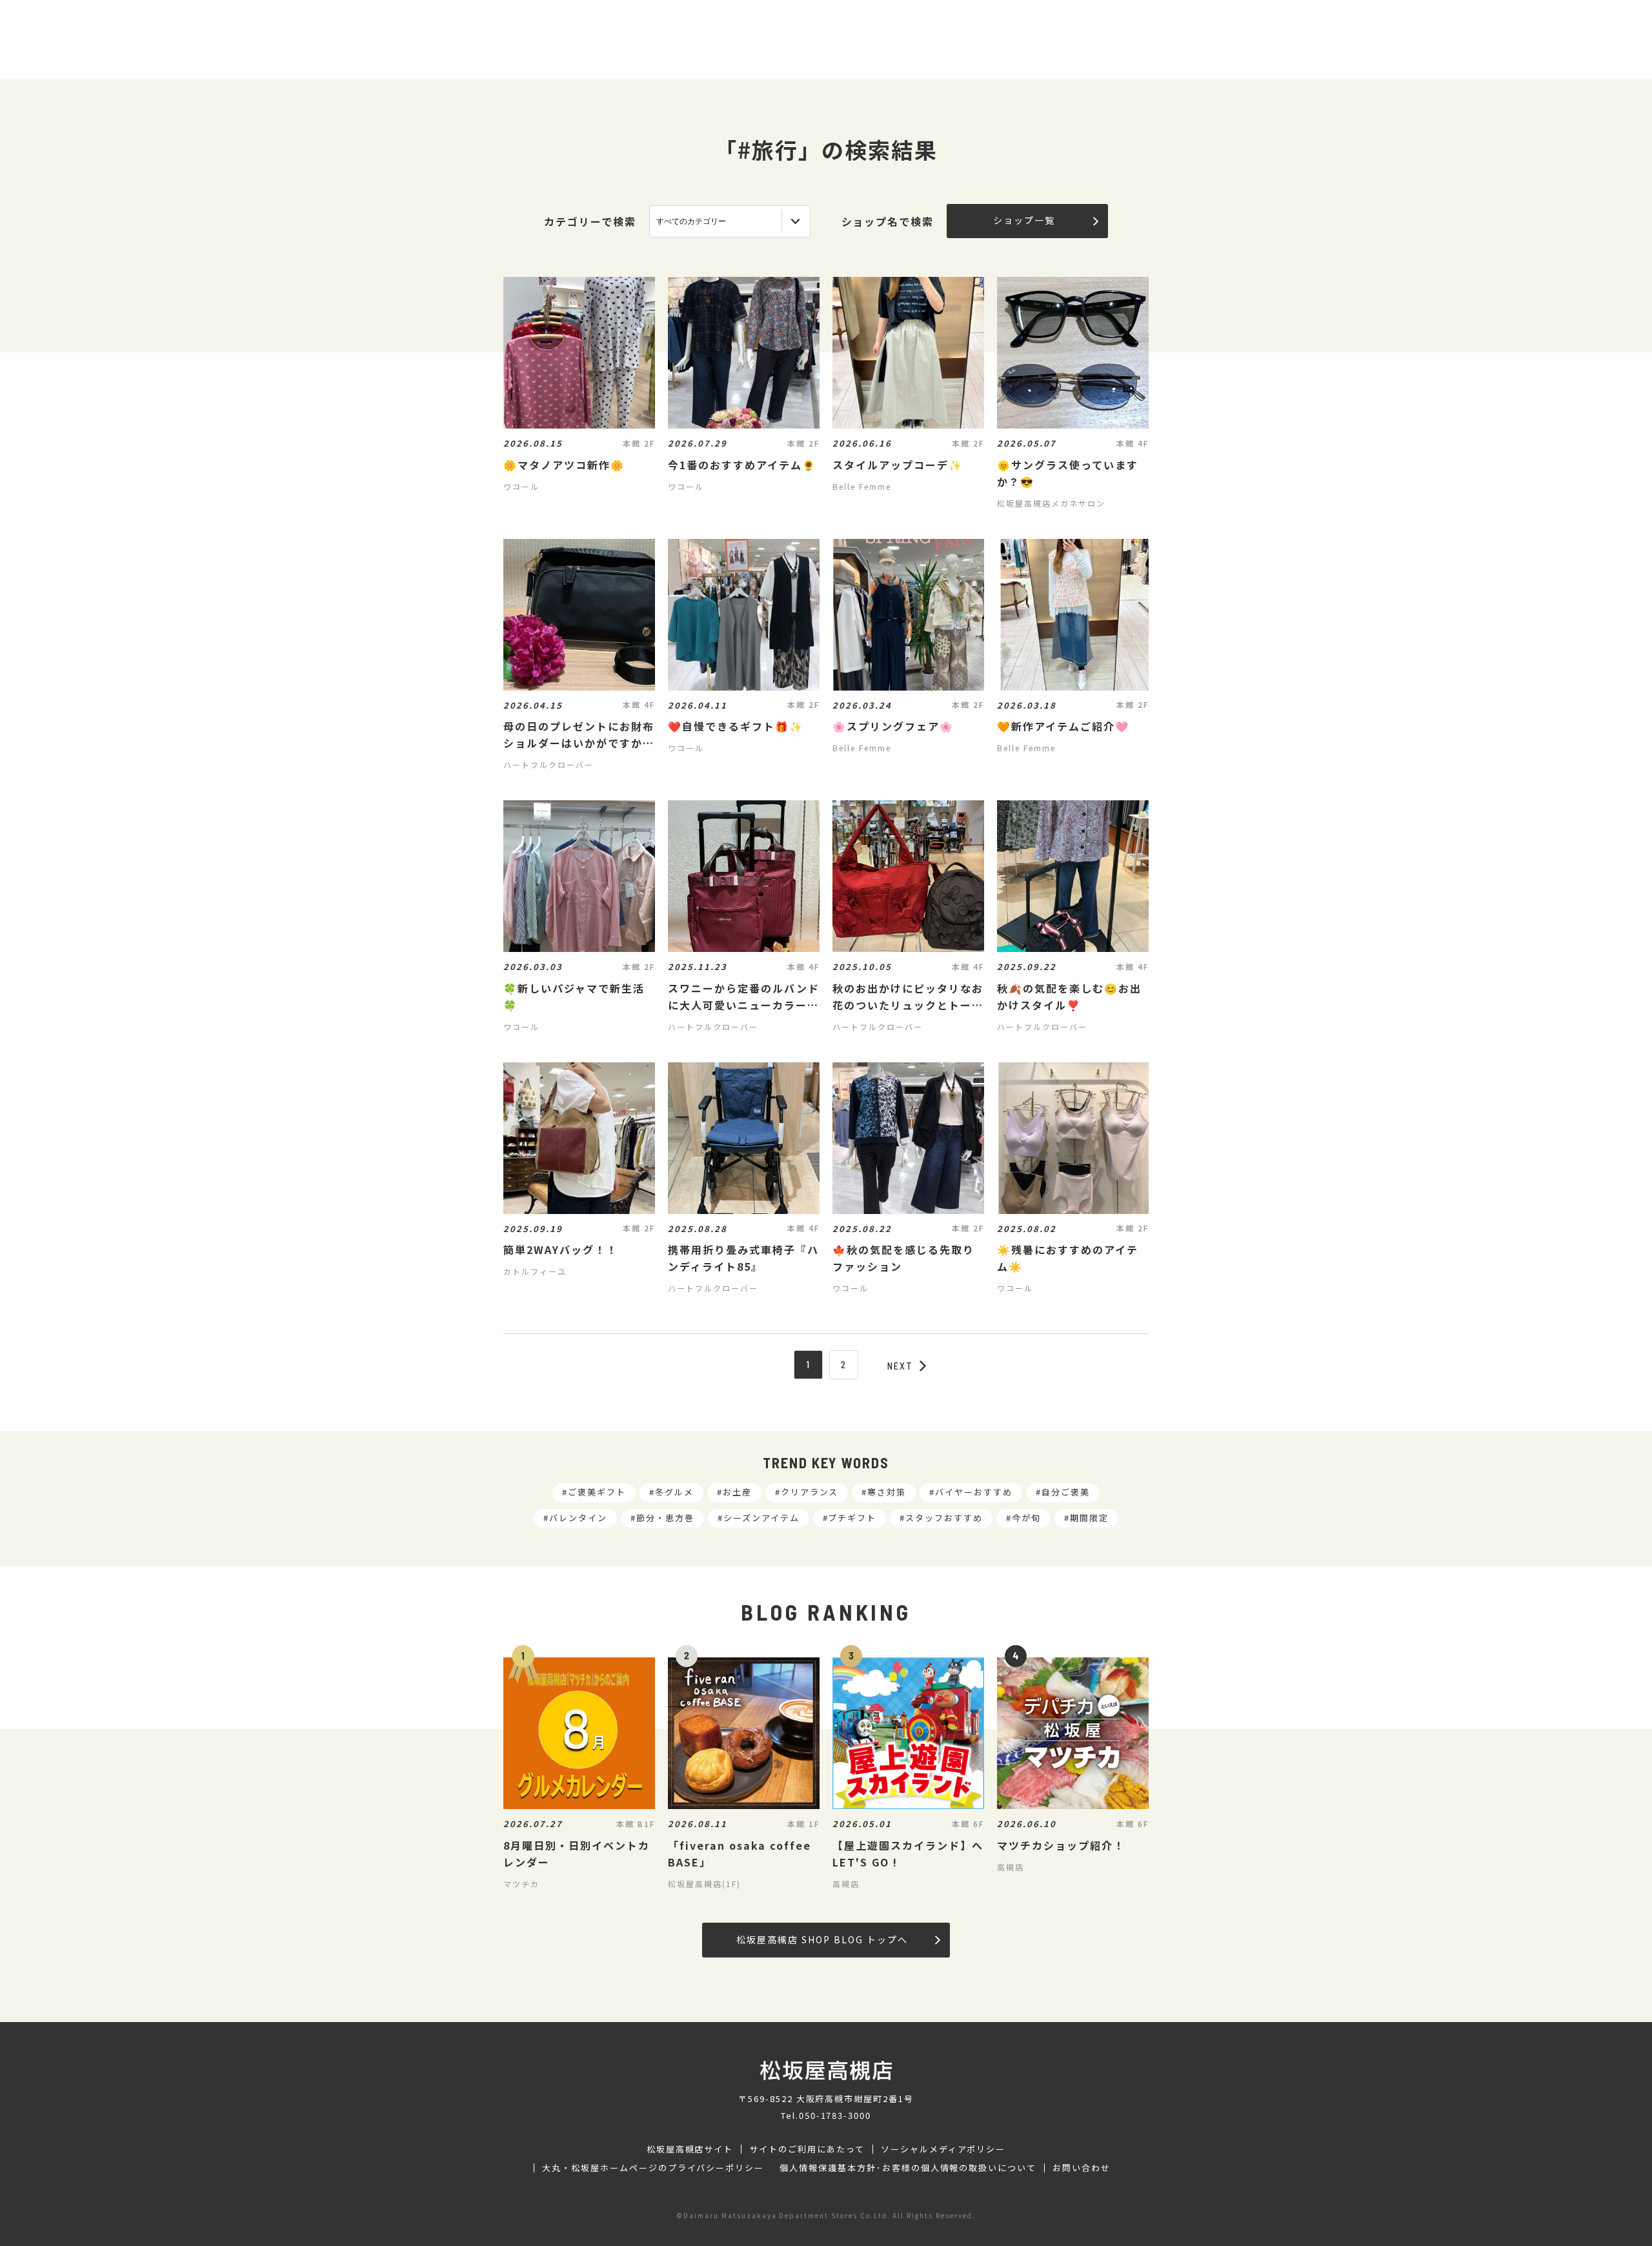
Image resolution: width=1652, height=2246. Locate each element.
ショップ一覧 (1024, 220)
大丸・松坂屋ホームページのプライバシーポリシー (653, 2168)
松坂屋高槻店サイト (690, 2149)
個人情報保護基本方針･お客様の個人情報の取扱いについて (908, 2168)
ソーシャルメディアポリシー (943, 2149)
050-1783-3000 (835, 2115)
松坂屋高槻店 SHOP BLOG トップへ (822, 1939)
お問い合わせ (1082, 2168)
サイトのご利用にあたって (807, 2149)
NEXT (900, 1366)
